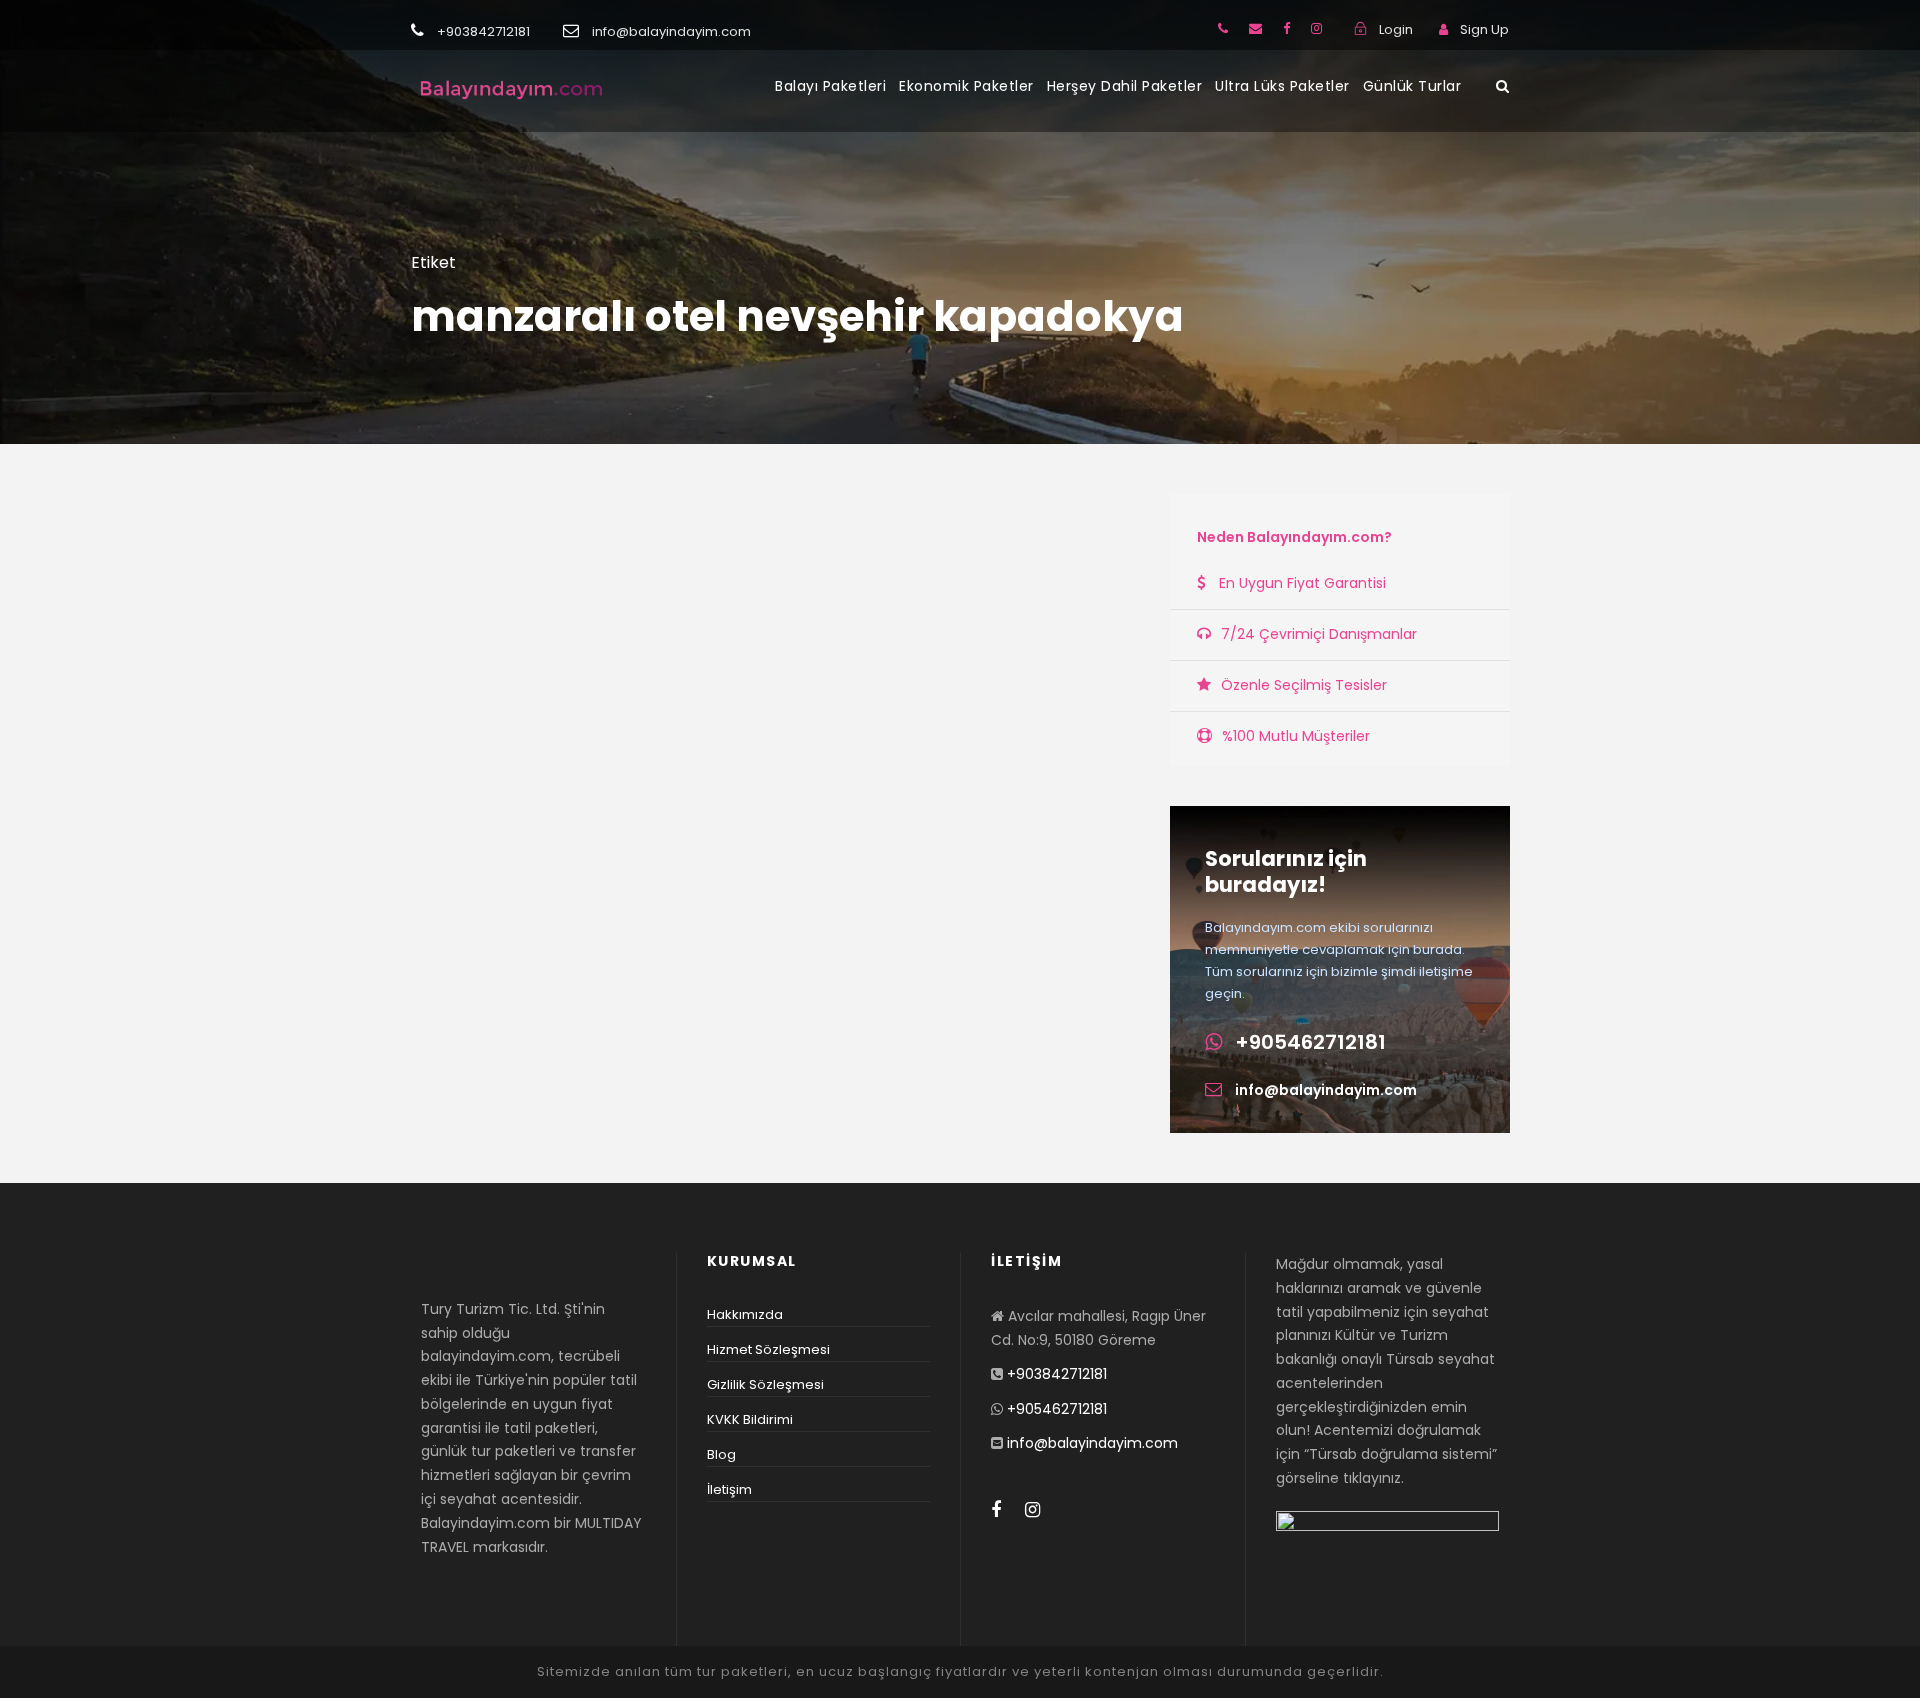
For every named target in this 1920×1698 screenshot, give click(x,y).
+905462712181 (1310, 1042)
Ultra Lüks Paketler (1282, 86)
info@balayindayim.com (1326, 1090)
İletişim (729, 1489)
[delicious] (1223, 28)
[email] (1255, 28)
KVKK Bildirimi (750, 1419)
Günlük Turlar (1412, 86)
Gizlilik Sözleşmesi (765, 1384)
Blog (721, 1454)
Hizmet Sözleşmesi (768, 1349)
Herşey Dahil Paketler (1125, 86)
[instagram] (1316, 28)
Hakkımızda (745, 1314)
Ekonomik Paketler (966, 86)
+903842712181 (1057, 1374)
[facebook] (1286, 28)
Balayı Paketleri (830, 86)
